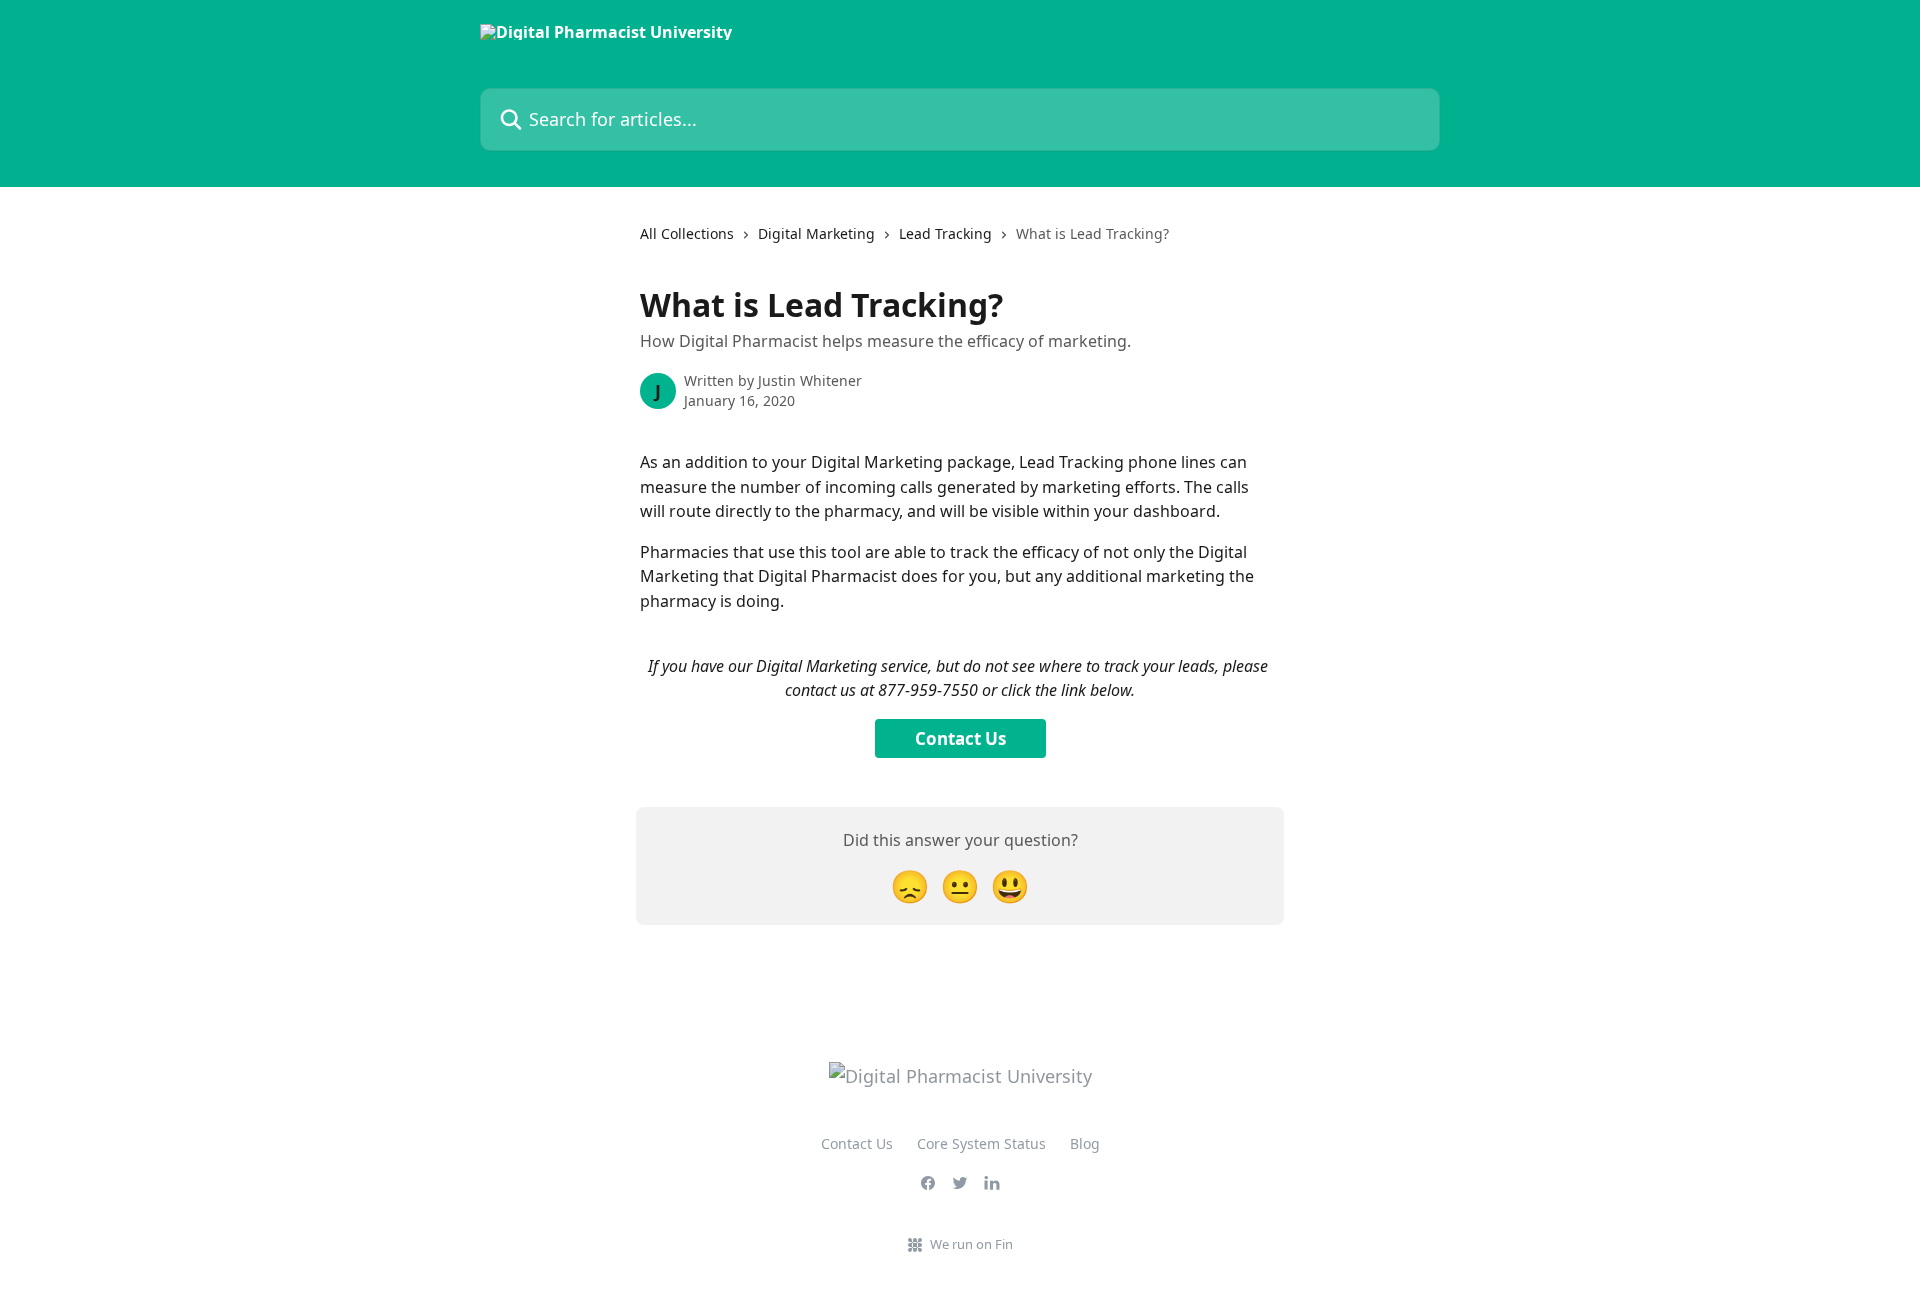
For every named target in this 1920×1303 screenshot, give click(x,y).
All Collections (687, 233)
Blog (1085, 1143)
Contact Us (960, 738)
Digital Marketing (816, 233)
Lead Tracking (945, 233)
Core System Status (981, 1143)
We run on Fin (971, 1244)
